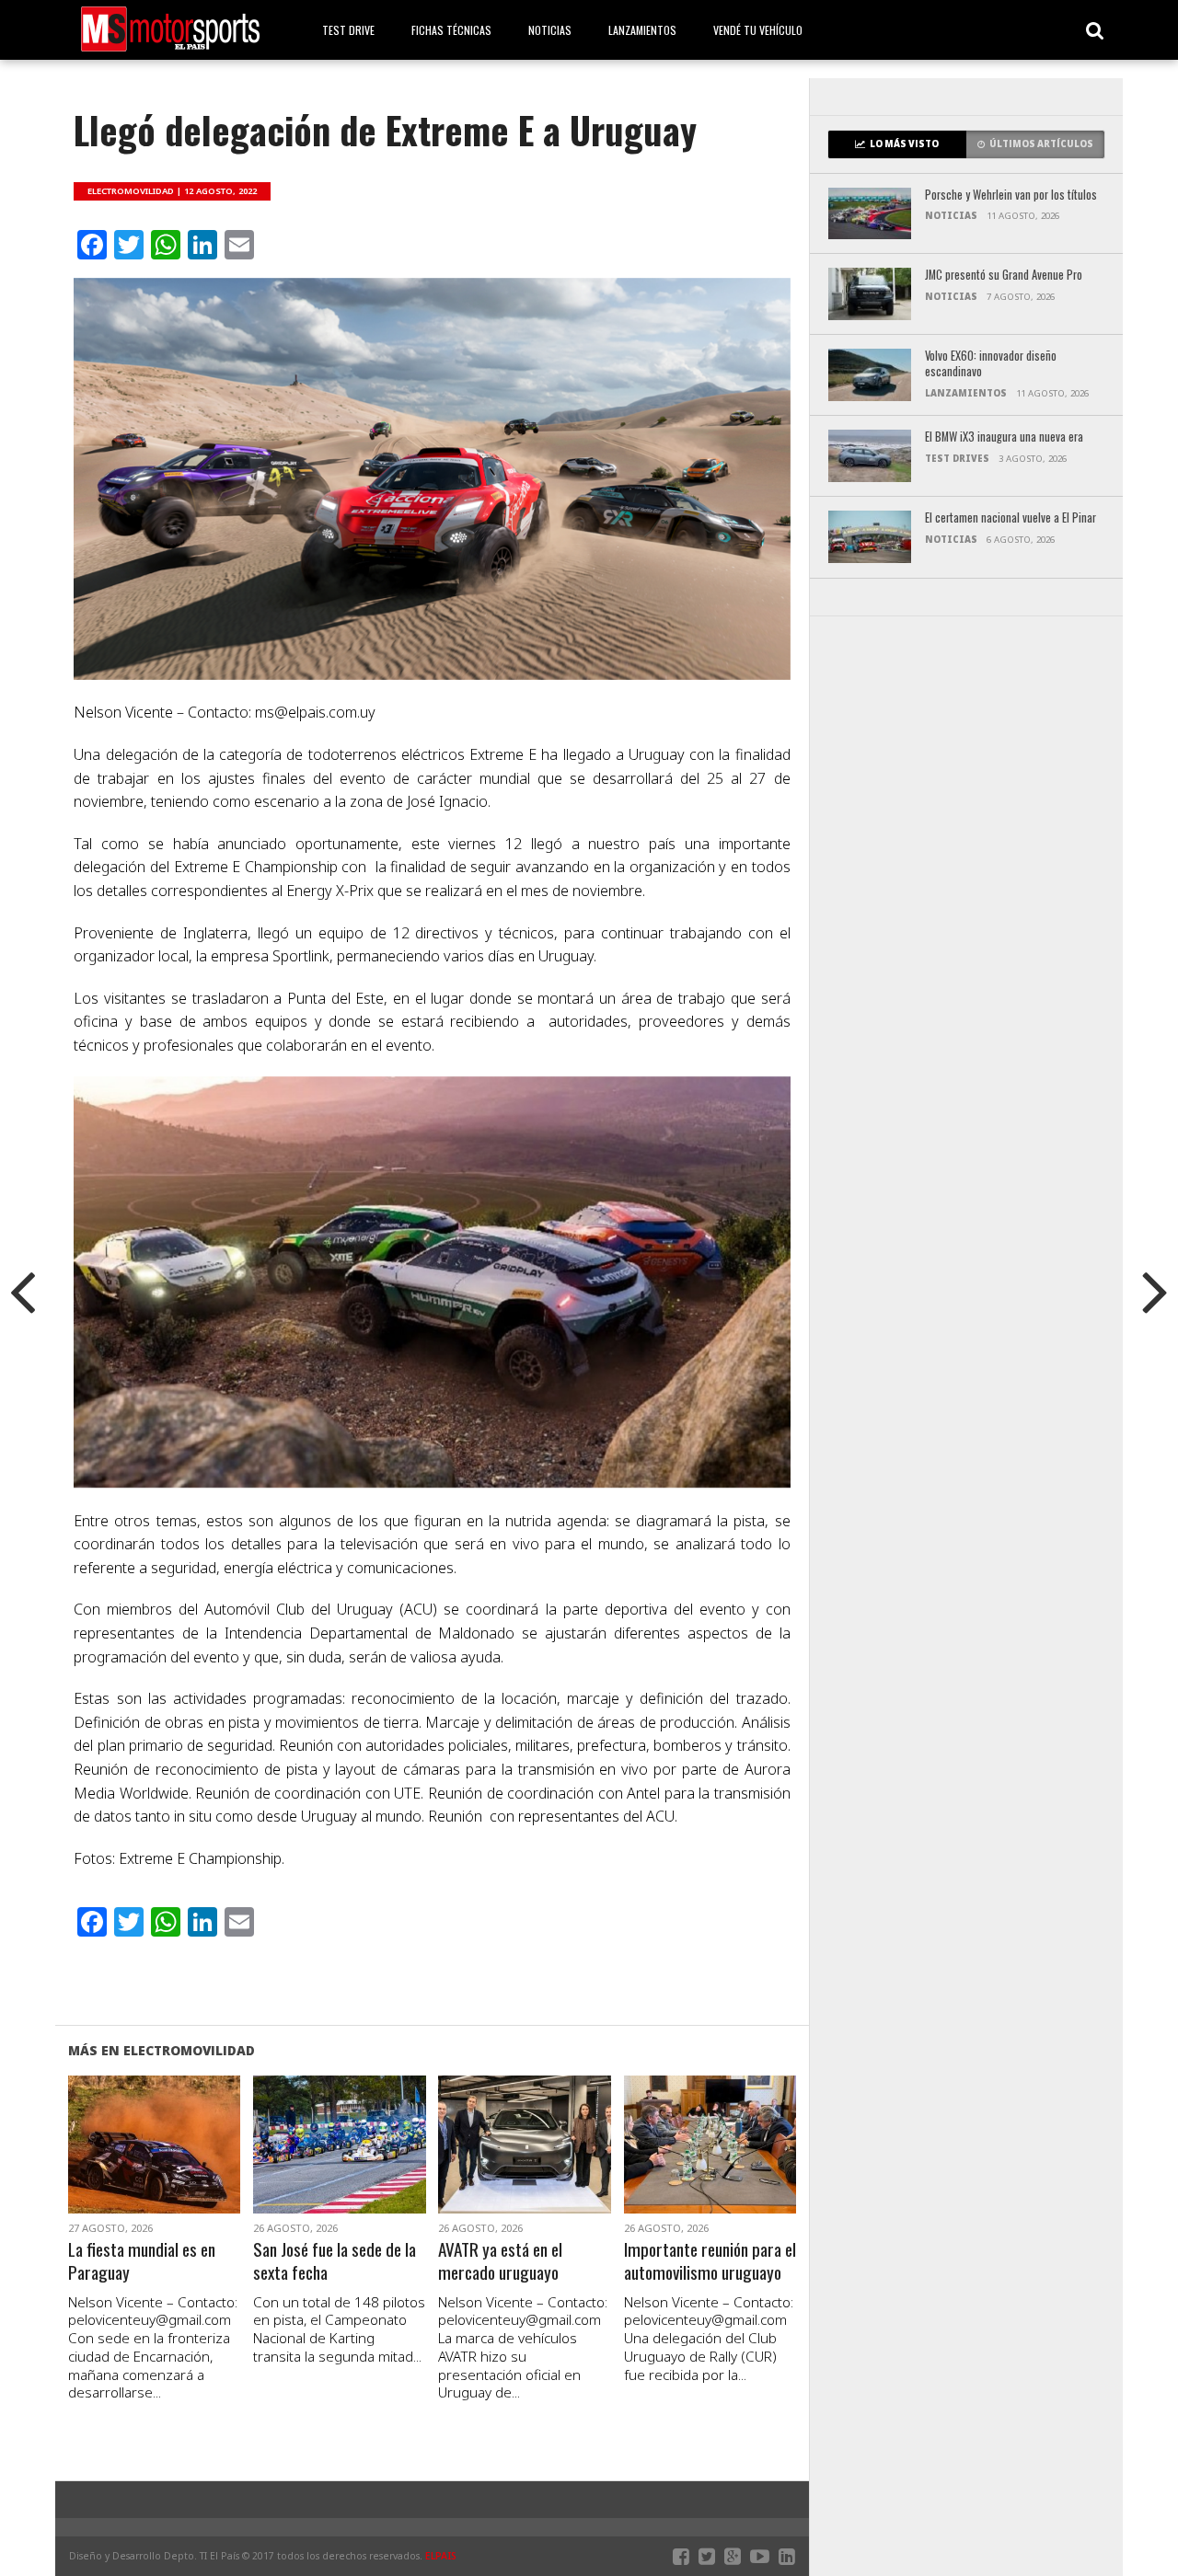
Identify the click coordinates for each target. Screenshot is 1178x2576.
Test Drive (348, 30)
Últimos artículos (1041, 144)
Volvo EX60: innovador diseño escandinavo (991, 364)
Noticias (550, 30)
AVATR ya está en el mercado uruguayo (500, 2261)
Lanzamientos (642, 30)
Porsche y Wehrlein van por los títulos (1011, 195)
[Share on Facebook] (115, 2167)
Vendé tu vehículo (758, 30)
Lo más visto (904, 144)
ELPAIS (441, 2556)
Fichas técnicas (451, 30)
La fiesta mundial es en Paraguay (142, 2261)
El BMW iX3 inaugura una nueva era (1004, 437)
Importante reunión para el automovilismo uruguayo (710, 2261)
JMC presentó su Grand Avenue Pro (1004, 276)
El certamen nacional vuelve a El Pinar (1011, 518)
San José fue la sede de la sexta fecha (335, 2261)
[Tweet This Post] (154, 2167)
